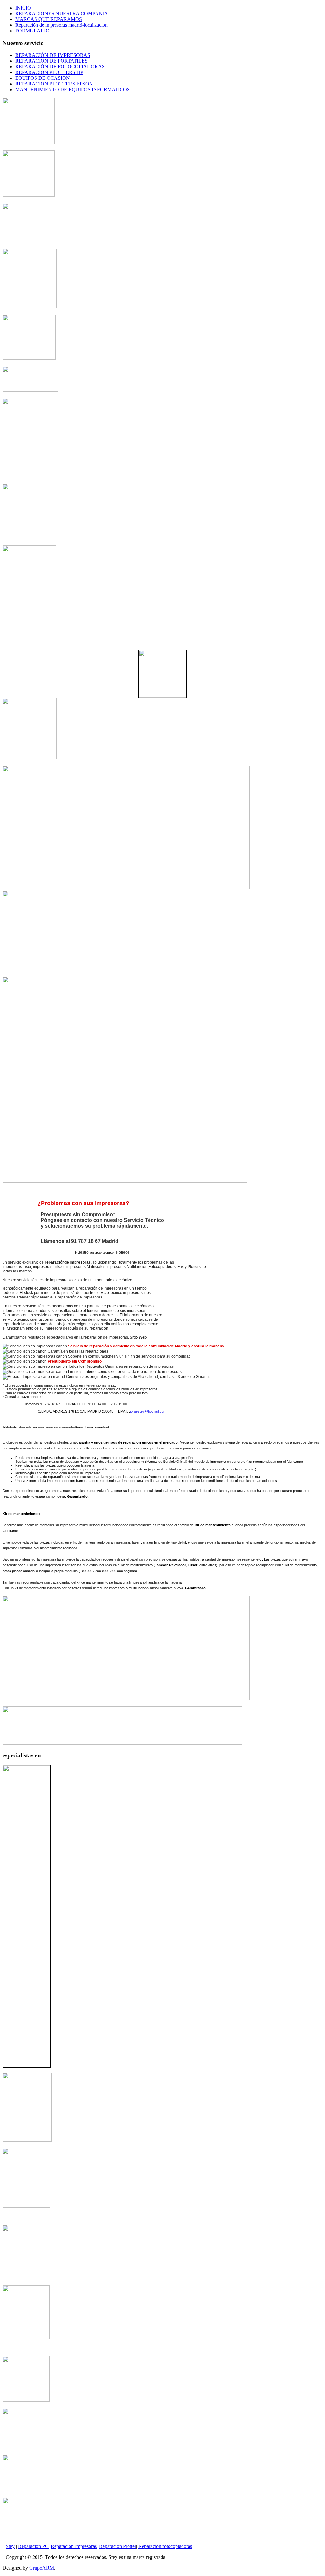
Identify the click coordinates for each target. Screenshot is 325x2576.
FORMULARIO (32, 31)
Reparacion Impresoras (74, 2546)
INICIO (23, 8)
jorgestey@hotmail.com (148, 1411)
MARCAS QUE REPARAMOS (49, 19)
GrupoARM (42, 2568)
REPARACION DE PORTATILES (51, 61)
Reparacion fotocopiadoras (165, 2546)
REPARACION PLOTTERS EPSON (54, 84)
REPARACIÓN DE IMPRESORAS (53, 55)
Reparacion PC (33, 2546)
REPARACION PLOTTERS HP (49, 72)
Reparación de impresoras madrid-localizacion (61, 25)
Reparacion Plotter (118, 2546)
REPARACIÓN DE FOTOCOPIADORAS (60, 67)
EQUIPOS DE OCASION (43, 78)
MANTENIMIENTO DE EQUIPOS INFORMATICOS (73, 89)
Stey (10, 2546)
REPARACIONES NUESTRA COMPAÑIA (62, 14)
